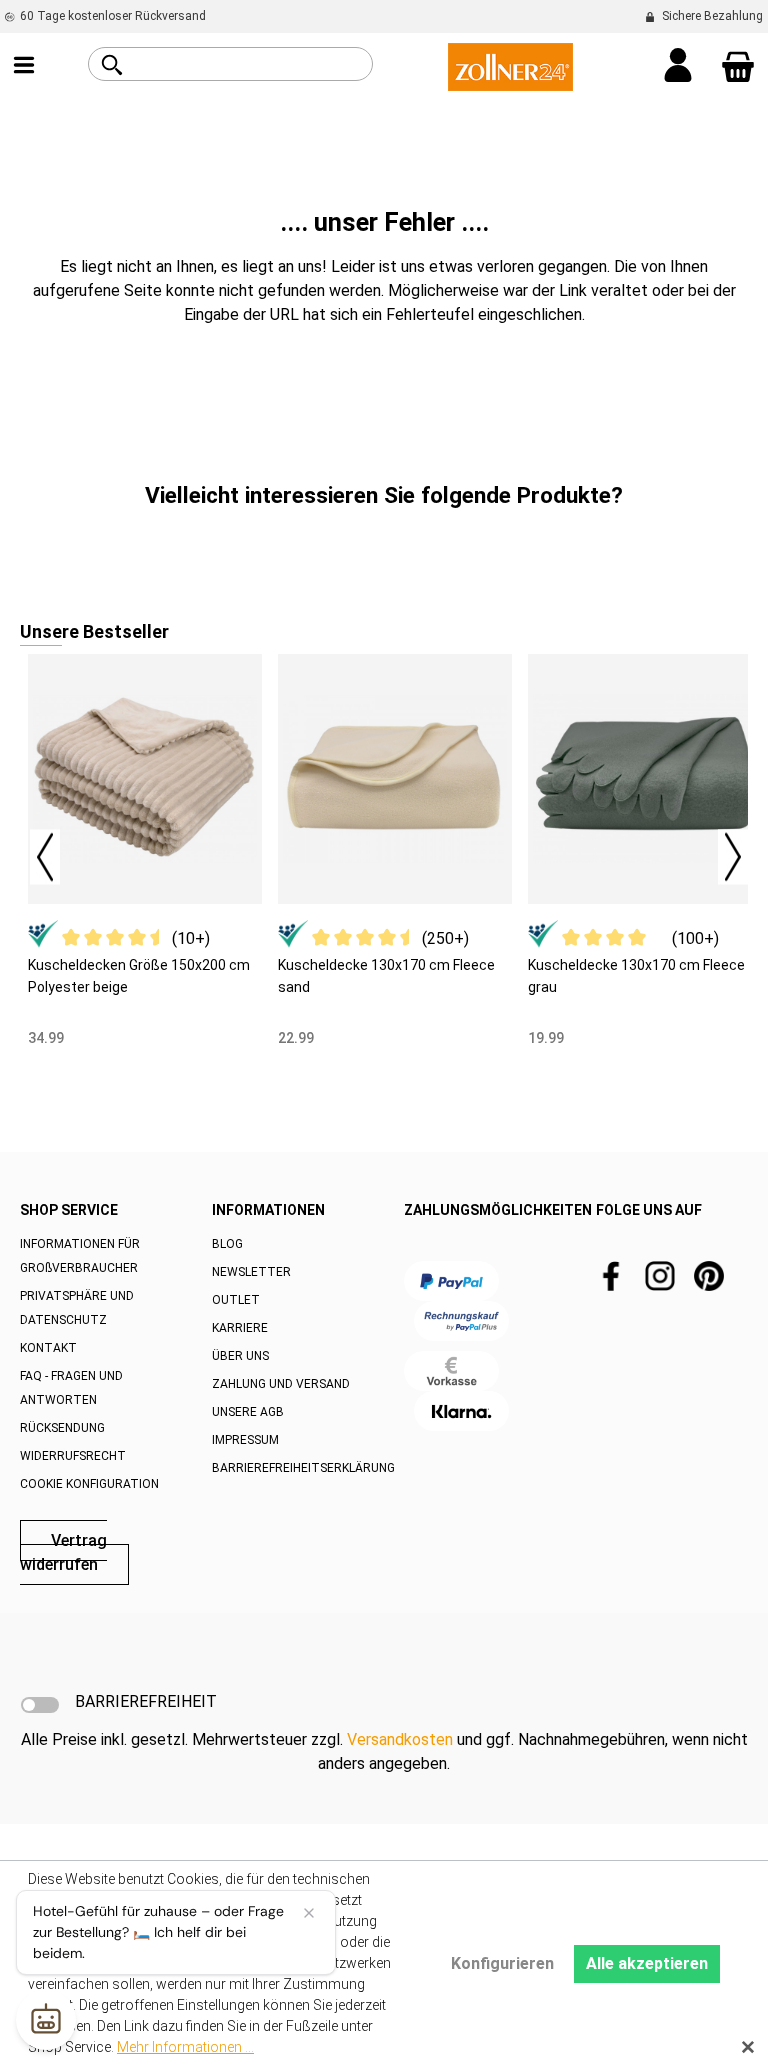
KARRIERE (240, 1328)
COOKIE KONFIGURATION (89, 1484)
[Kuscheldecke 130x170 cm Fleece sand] (395, 779)
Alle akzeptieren (647, 1963)
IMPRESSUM (245, 1440)
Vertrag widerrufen (63, 1552)
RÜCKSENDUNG (62, 1428)
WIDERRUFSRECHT (73, 1456)
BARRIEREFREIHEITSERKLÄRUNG (303, 1468)
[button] (35, 851)
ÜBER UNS (240, 1356)
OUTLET (236, 1300)
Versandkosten (400, 1739)
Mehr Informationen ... (185, 2047)
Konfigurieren (502, 1963)
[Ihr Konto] (678, 67)
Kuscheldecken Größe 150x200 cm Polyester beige (139, 976)
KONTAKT (48, 1348)
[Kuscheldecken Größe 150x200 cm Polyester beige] (145, 779)
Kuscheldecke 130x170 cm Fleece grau (636, 976)
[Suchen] (112, 65)
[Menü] (24, 67)
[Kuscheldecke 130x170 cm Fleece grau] (645, 779)
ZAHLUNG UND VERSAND (281, 1384)
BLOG (227, 1244)
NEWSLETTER (251, 1272)
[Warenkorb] (738, 67)
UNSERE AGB (248, 1412)
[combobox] (253, 64)
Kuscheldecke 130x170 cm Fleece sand (386, 976)
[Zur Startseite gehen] (510, 65)
